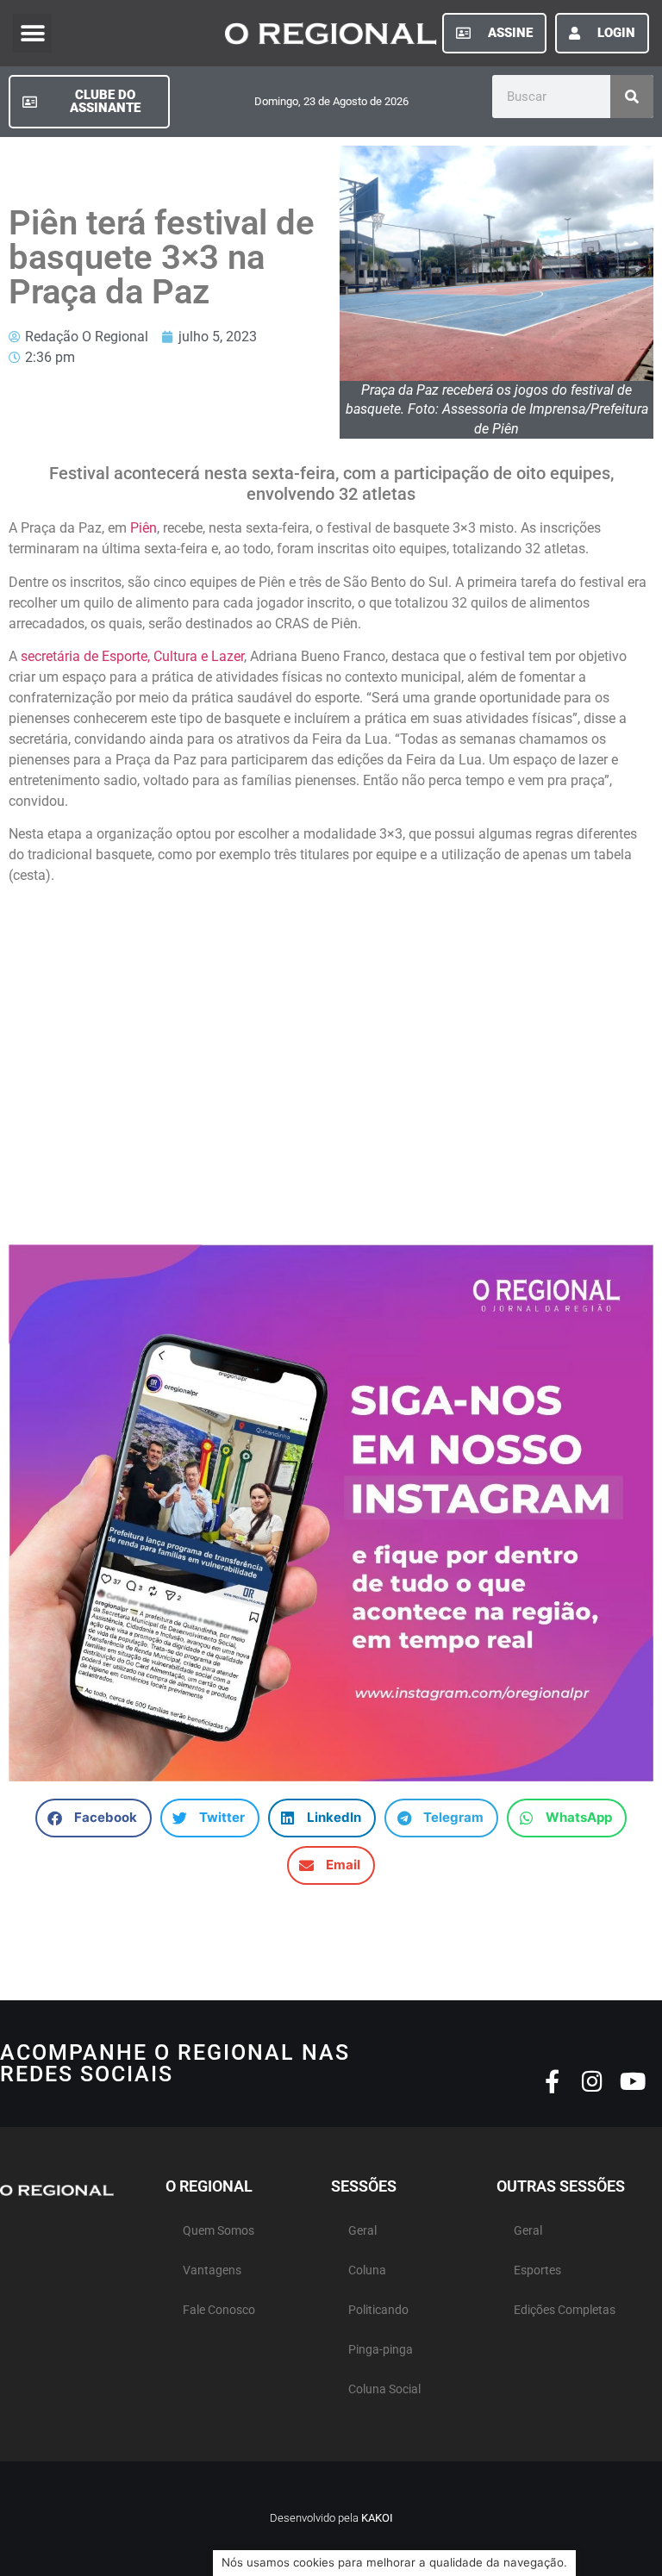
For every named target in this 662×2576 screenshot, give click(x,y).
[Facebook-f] (552, 2081)
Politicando (378, 2310)
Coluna (367, 2270)
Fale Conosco (219, 2310)
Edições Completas (565, 2310)
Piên (142, 528)
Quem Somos (219, 2231)
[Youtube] (633, 2081)
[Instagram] (593, 2081)
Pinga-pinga (381, 2350)
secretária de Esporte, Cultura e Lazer (131, 656)
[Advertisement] (331, 1073)
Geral (362, 2231)
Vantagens (212, 2270)
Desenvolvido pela (331, 2518)
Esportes (537, 2270)
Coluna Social (384, 2389)
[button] (32, 33)
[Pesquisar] (632, 97)
